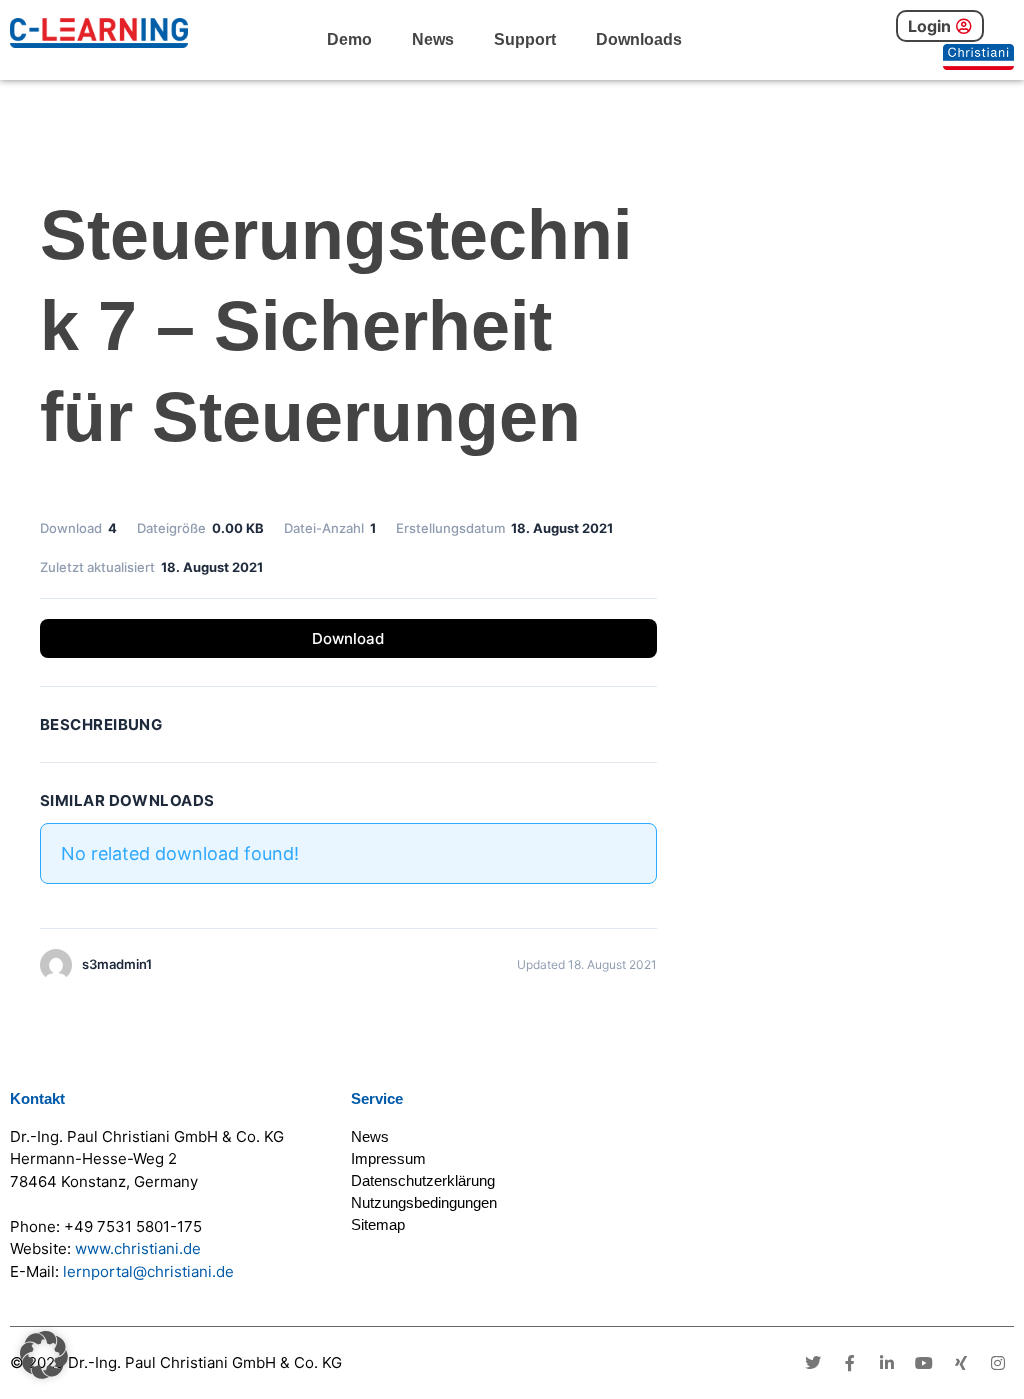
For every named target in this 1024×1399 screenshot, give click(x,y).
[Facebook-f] (850, 1363)
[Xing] (961, 1363)
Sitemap (378, 1224)
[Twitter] (813, 1363)
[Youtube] (924, 1363)
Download (348, 638)
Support (525, 39)
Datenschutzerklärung (423, 1180)
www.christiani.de (138, 1248)
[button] (44, 1355)
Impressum (388, 1158)
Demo (349, 39)
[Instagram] (998, 1363)
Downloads (639, 39)
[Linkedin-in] (887, 1363)
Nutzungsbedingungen (424, 1202)
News (433, 39)
